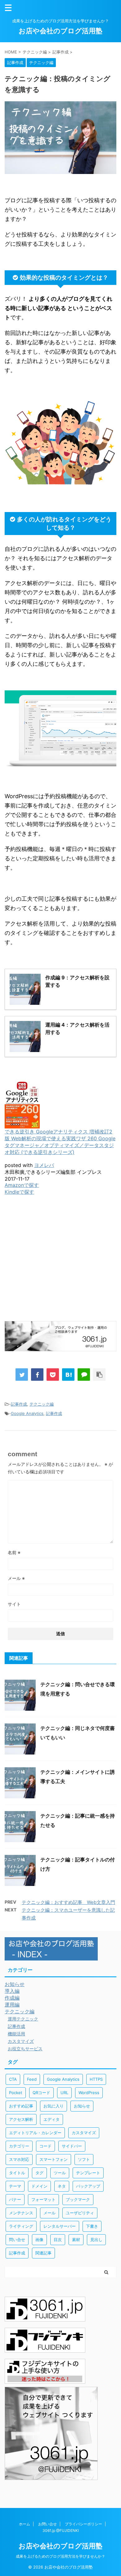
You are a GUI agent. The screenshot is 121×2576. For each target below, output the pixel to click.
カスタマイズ (84, 2133)
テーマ (15, 2186)
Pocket (16, 2093)
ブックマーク (78, 2199)
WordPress (89, 2093)
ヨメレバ (44, 1165)
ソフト (84, 2159)
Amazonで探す (22, 1185)
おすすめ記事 (21, 2106)
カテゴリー (19, 2146)
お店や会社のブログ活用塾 (60, 31)
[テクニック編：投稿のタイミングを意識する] (68, 1375)
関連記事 (43, 2253)
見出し (96, 2240)
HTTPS (96, 2079)
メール (16, 1578)
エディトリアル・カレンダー (35, 2133)
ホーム (25, 2524)
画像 (39, 2240)
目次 (58, 2240)
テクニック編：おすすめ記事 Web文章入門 (68, 1902)
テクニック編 (42, 1404)
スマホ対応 (19, 2159)
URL (64, 2093)
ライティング (21, 2226)
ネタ (62, 2186)
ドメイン (39, 2186)
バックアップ (88, 2186)
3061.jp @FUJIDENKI (61, 2530)
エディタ (52, 2119)
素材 (76, 2240)
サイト (14, 1604)
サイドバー (72, 2146)
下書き (92, 2226)
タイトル (17, 2173)
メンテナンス (21, 2213)
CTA (13, 2079)
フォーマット (43, 2199)
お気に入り (54, 2106)
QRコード (41, 2093)
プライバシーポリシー (83, 2524)
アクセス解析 (21, 2119)
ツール (60, 2173)
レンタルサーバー (60, 2226)
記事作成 (19, 1404)
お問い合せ (47, 2524)
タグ (39, 2173)
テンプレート (88, 2173)
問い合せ (17, 2240)
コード (45, 2146)
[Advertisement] (60, 1267)
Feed (32, 2079)
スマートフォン (54, 2159)
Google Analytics (27, 1413)
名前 (14, 1552)
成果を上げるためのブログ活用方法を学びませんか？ (60, 2556)
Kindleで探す (19, 1192)
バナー (15, 2199)
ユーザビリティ (80, 2213)
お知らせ (82, 2106)
